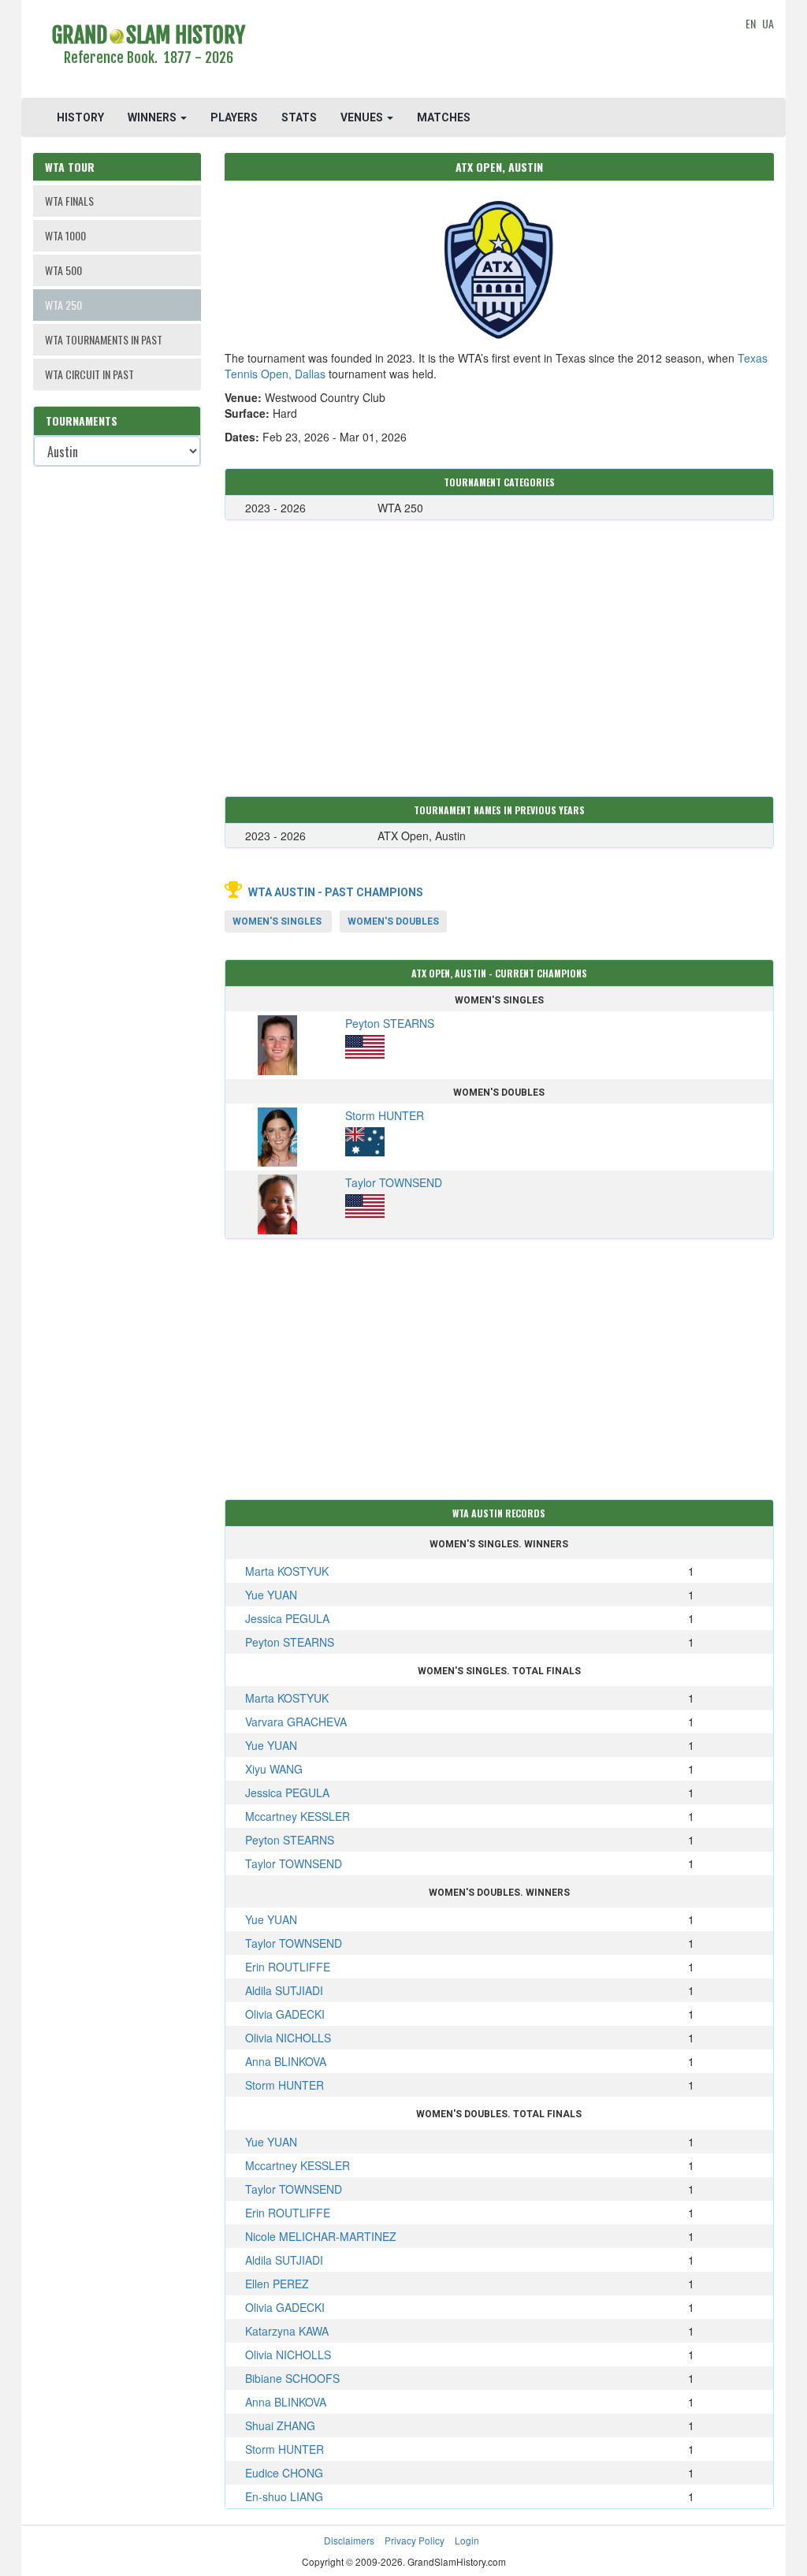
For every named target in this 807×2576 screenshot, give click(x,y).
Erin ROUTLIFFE (288, 1967)
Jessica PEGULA (287, 1618)
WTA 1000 (65, 235)
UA (768, 23)
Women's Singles (277, 921)
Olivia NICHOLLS (288, 2038)
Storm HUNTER (284, 2085)
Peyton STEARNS (290, 1642)
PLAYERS (234, 117)
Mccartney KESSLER (298, 1816)
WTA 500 (63, 270)
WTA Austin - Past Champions (336, 892)
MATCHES (444, 117)
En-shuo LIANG (284, 2496)
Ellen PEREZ (277, 2284)
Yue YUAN (271, 1595)
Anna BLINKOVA (286, 2061)
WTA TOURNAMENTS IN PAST (104, 339)
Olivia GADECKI (285, 2014)
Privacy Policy (415, 2540)
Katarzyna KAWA (287, 2331)
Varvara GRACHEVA (296, 1722)
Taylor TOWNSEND (294, 1863)
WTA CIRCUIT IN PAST (89, 374)
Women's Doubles (393, 921)
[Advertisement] (499, 51)
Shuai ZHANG (280, 2425)
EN (751, 23)
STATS (299, 117)
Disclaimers (349, 2540)
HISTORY (80, 117)
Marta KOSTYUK (287, 1571)
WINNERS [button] (153, 117)
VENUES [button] (363, 117)
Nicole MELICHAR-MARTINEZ (321, 2236)
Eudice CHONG (284, 2473)
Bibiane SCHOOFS (292, 2378)
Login (467, 2540)
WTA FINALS (69, 201)
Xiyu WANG (274, 1769)
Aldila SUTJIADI (284, 1990)
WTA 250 (63, 305)
